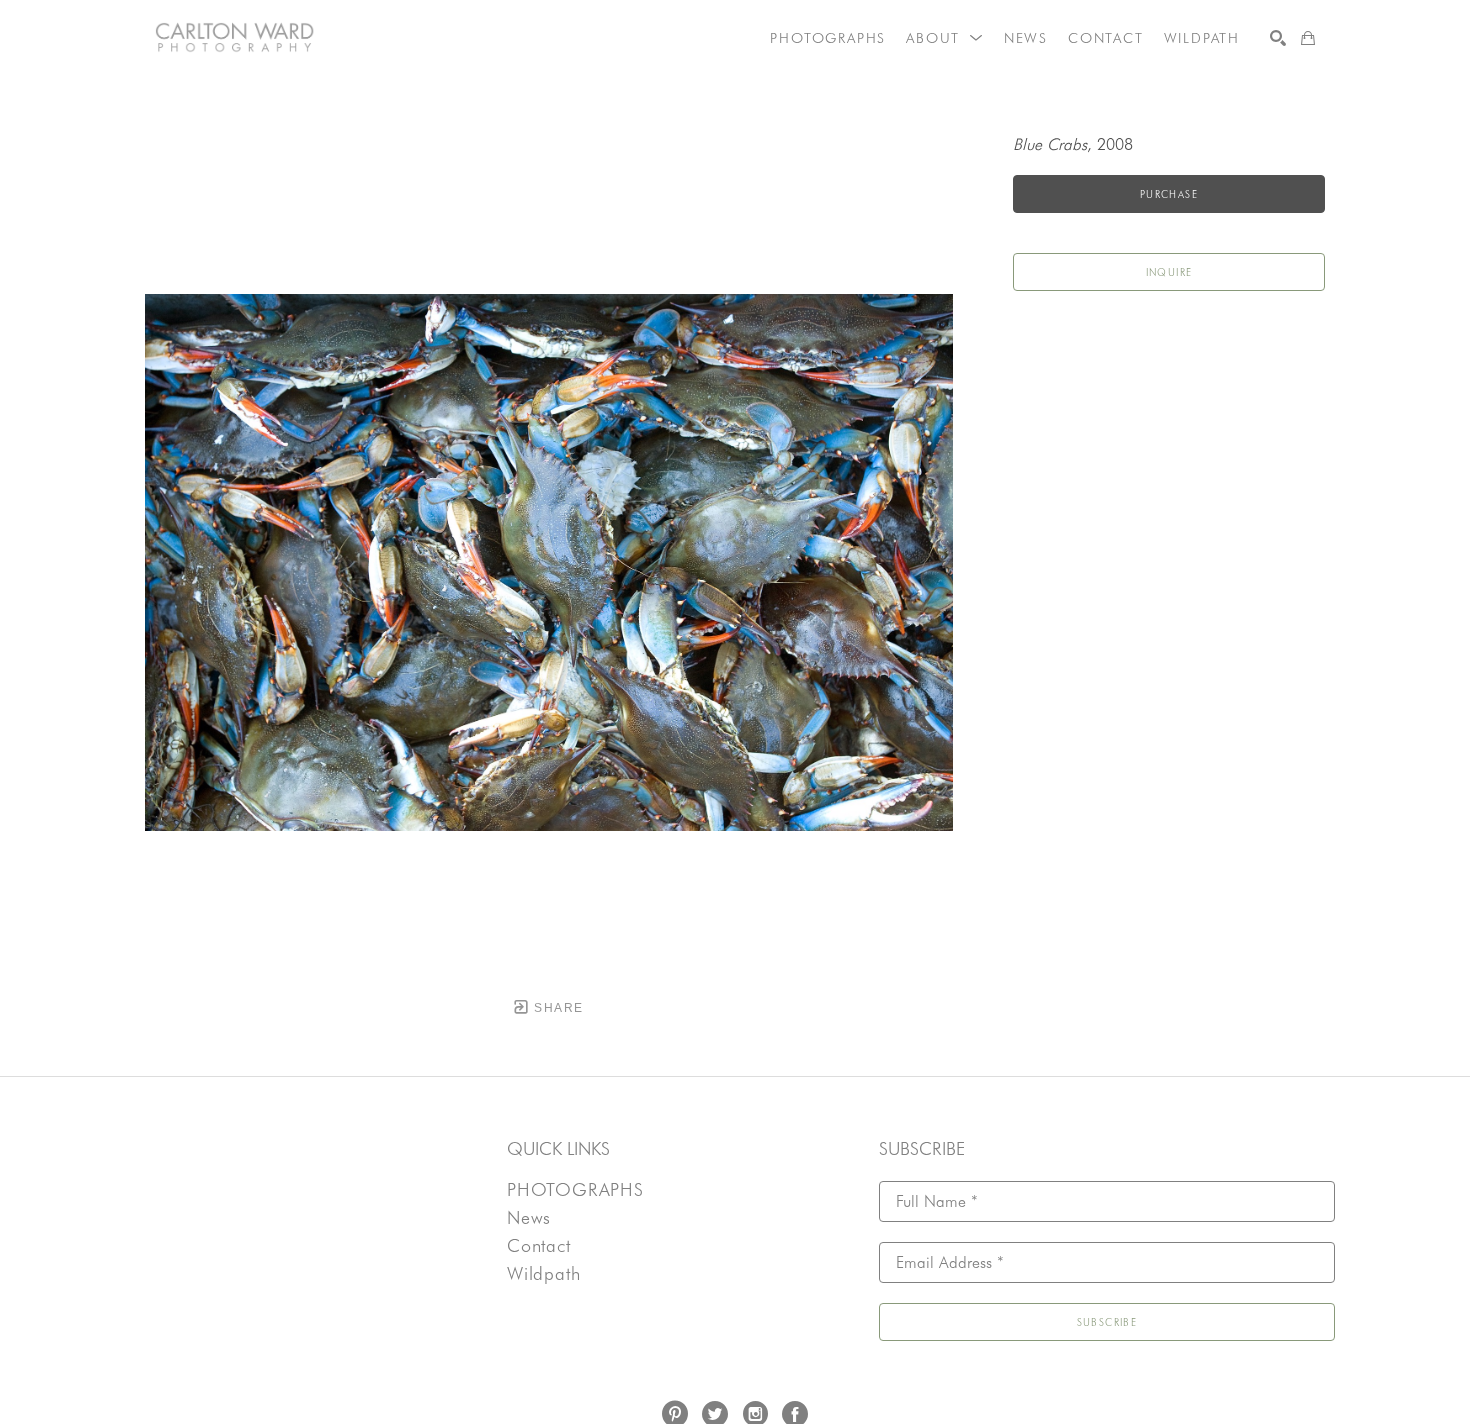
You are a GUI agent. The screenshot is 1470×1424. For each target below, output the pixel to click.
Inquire (1169, 272)
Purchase (1169, 194)
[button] (945, 38)
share (556, 1008)
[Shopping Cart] (1308, 38)
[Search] (1278, 38)
